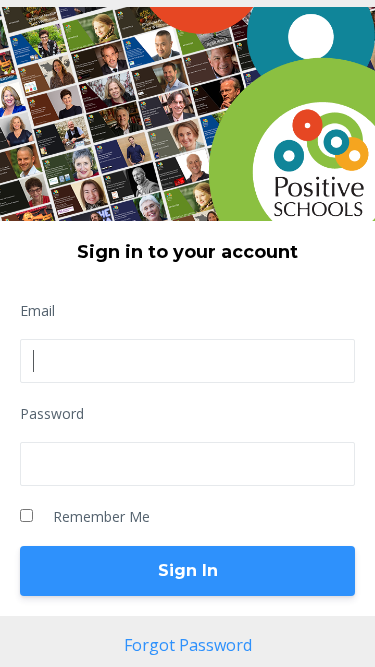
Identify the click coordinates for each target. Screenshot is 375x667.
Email (37, 310)
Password (52, 413)
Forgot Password (188, 645)
